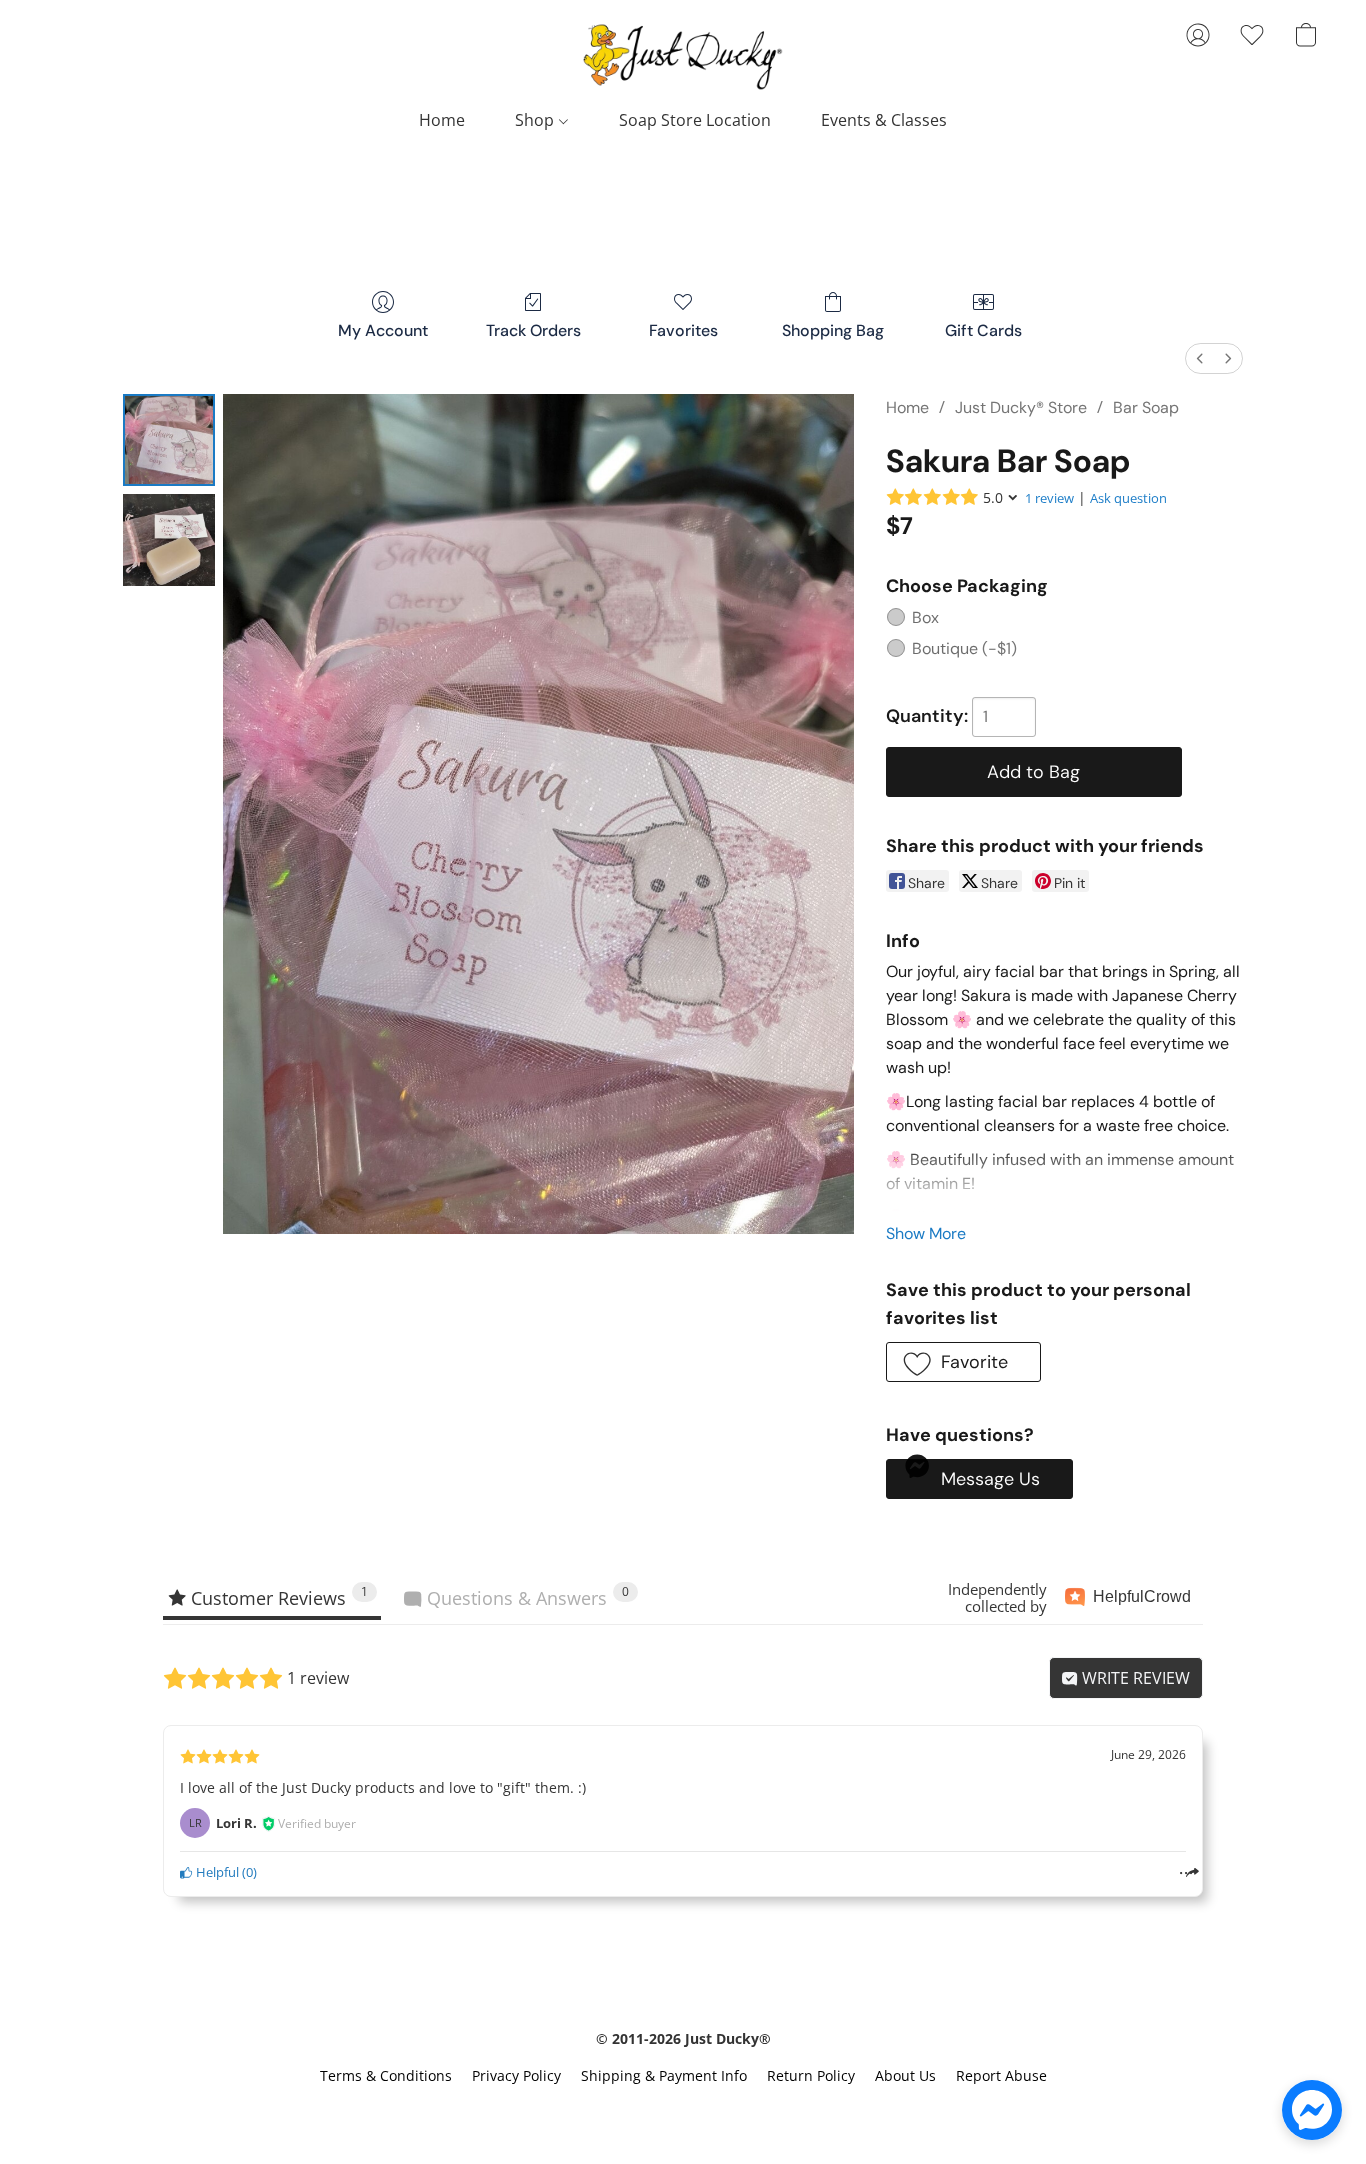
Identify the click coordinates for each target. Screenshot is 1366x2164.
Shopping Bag (833, 330)
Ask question (1128, 498)
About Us (905, 2075)
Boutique (964, 648)
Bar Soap (1146, 407)
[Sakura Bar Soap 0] (169, 440)
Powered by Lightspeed (683, 2110)
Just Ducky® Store (1021, 407)
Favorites (683, 330)
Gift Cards (983, 330)
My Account (383, 330)
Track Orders (533, 330)
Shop (536, 120)
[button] (683, 55)
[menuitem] (1200, 358)
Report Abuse (1001, 2075)
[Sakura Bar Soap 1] (169, 540)
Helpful (216, 1872)
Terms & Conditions (386, 2075)
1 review (1049, 498)
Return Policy (811, 2075)
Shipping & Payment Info (664, 2075)
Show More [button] (926, 1233)
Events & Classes (884, 120)
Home (442, 120)
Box (925, 617)
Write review (1134, 1678)
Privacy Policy (516, 2075)
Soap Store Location (695, 120)
